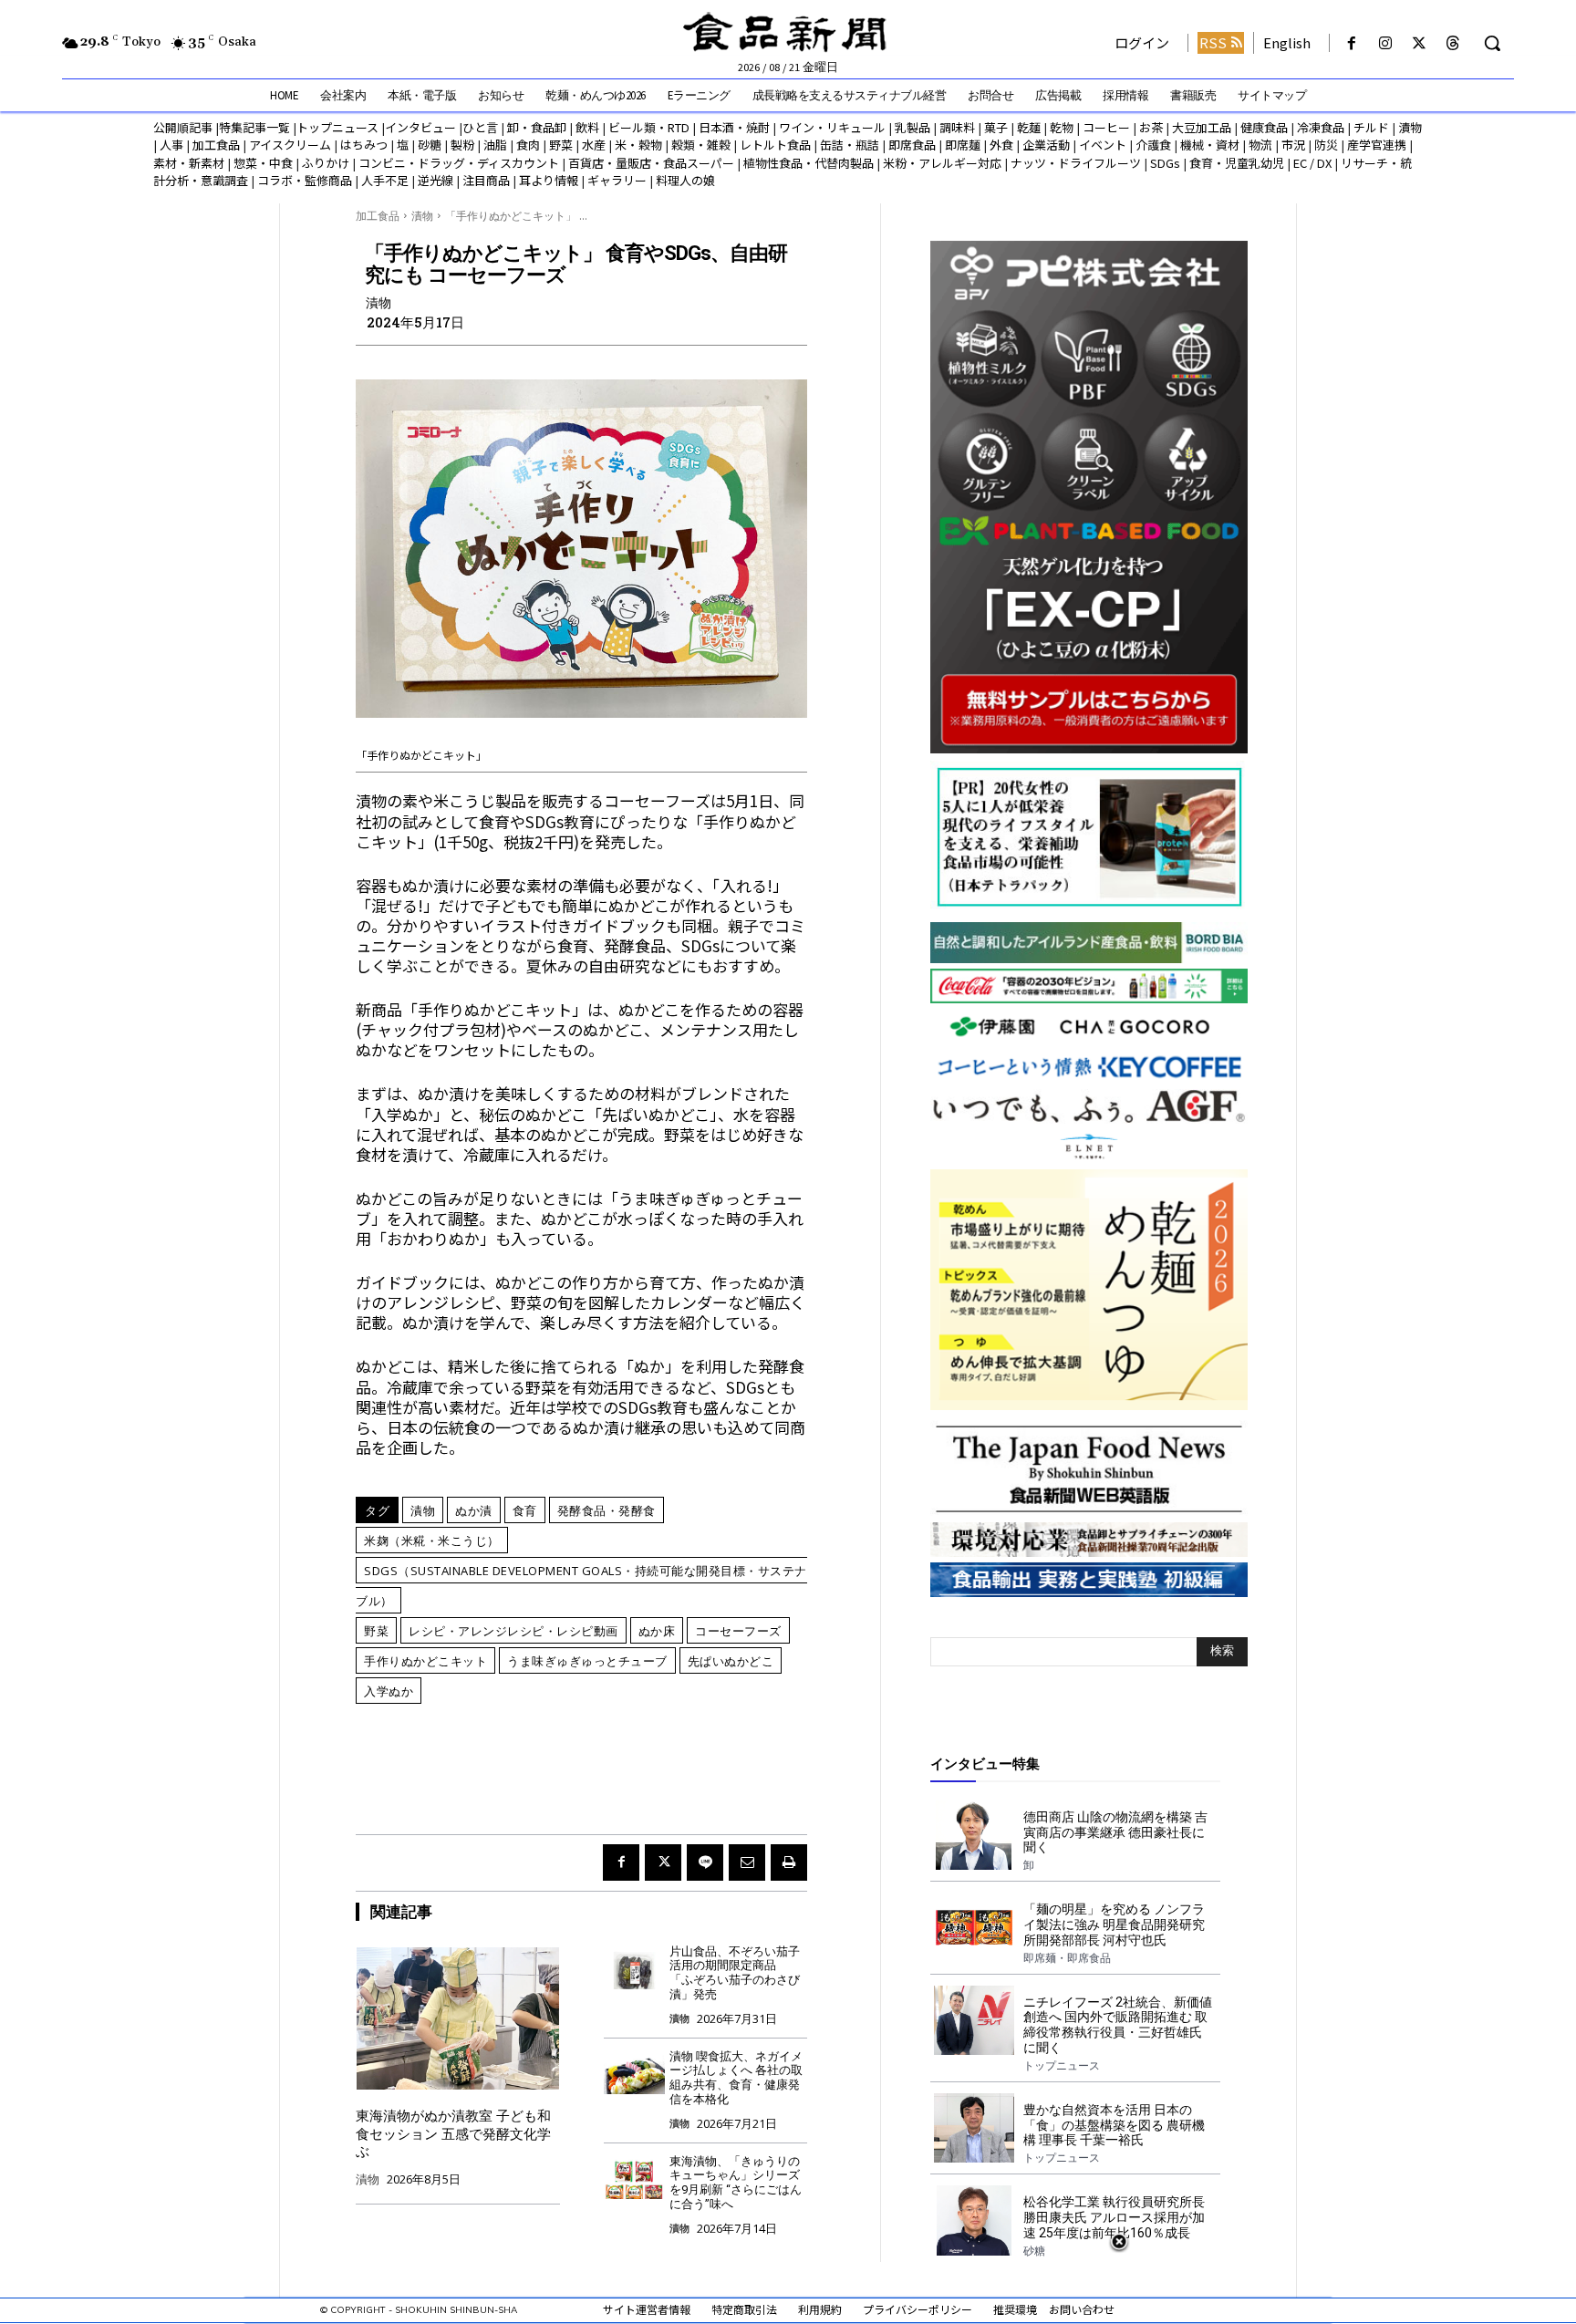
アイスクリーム (290, 145)
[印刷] (789, 1862)
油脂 (495, 145)
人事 (171, 145)
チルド (1371, 127)
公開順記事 (183, 127)
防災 (1326, 145)
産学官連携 (1377, 145)
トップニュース (337, 127)
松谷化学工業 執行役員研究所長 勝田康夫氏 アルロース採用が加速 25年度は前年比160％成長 (1114, 2217)
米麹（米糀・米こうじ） (432, 1541)
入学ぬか (389, 1691)
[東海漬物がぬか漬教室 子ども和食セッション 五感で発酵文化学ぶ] (458, 2018)
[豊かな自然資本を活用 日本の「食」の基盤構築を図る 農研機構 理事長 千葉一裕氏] (974, 2128)
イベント (1103, 145)
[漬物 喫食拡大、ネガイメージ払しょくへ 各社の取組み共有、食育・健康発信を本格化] (634, 2074)
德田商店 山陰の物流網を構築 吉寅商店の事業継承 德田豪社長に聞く (1115, 1832)
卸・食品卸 (535, 127)
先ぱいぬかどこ (731, 1661)
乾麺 (1029, 127)
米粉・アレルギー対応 (942, 163)
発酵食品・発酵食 (607, 1510)
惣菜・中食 (263, 163)
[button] (1492, 43)
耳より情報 (549, 180)
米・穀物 (638, 145)
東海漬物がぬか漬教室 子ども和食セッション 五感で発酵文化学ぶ (453, 2134)
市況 (1293, 145)
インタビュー (420, 127)
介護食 (1153, 145)
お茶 (1151, 127)
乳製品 (912, 127)
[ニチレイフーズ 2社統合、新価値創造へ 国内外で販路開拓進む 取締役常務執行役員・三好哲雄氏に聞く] (974, 2020)
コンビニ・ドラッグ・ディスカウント (459, 163)
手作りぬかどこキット (425, 1661)
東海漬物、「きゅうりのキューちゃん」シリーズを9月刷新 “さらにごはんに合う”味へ (736, 2183)
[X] (1420, 43)
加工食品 (216, 145)
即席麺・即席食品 (1067, 1958)
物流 (1260, 145)
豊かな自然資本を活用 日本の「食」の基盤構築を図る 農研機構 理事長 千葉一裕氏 (1114, 2125)
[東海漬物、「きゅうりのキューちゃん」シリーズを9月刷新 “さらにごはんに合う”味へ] (634, 2179)
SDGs (1165, 163)
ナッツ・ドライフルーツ (1076, 163)
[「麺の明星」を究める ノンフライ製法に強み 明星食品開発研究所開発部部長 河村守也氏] (974, 1927)
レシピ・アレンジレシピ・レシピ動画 (513, 1631)
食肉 (528, 145)
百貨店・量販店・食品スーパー (651, 163)
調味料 (957, 127)
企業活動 (1046, 145)
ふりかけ (326, 163)
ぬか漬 (474, 1510)
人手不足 (385, 180)
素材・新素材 (189, 163)
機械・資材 (1210, 145)
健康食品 (1264, 127)
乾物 (1062, 127)
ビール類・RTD (649, 127)
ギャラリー (617, 180)
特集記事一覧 (254, 127)
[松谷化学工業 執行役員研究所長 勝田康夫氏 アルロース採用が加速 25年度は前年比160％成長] (974, 2220)
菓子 (996, 127)
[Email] (747, 1862)
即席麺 (963, 145)
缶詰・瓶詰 (850, 145)
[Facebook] (1351, 43)
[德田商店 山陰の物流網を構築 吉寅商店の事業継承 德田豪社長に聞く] (974, 1835)
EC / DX (1312, 163)
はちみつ (364, 145)
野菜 (561, 145)
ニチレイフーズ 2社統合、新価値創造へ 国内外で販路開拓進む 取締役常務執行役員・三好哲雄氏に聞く (1118, 2025)
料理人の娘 (685, 180)
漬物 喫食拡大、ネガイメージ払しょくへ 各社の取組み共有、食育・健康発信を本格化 (736, 2078)
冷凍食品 (1321, 127)
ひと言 (480, 127)
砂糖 (430, 145)
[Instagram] (1385, 43)
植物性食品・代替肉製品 (809, 163)
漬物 (1410, 127)
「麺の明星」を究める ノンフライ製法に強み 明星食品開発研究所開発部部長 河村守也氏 (1114, 1925)
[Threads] (1453, 43)
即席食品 (912, 145)
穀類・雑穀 (701, 145)
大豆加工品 (1202, 127)
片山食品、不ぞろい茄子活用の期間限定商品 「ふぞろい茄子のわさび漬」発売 (735, 1973)
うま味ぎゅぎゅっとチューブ (587, 1661)
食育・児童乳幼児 (1237, 163)
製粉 (462, 145)
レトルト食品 (775, 145)
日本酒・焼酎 (734, 127)
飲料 (587, 127)
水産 (594, 145)
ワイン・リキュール (832, 127)
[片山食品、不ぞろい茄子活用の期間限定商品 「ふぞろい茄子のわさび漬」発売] (634, 1969)
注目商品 (486, 180)
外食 (1001, 145)
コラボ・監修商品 (305, 180)
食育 (525, 1510)
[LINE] (705, 1862)
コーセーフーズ (738, 1631)
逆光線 (435, 180)
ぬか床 (657, 1631)
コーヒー (1106, 127)
